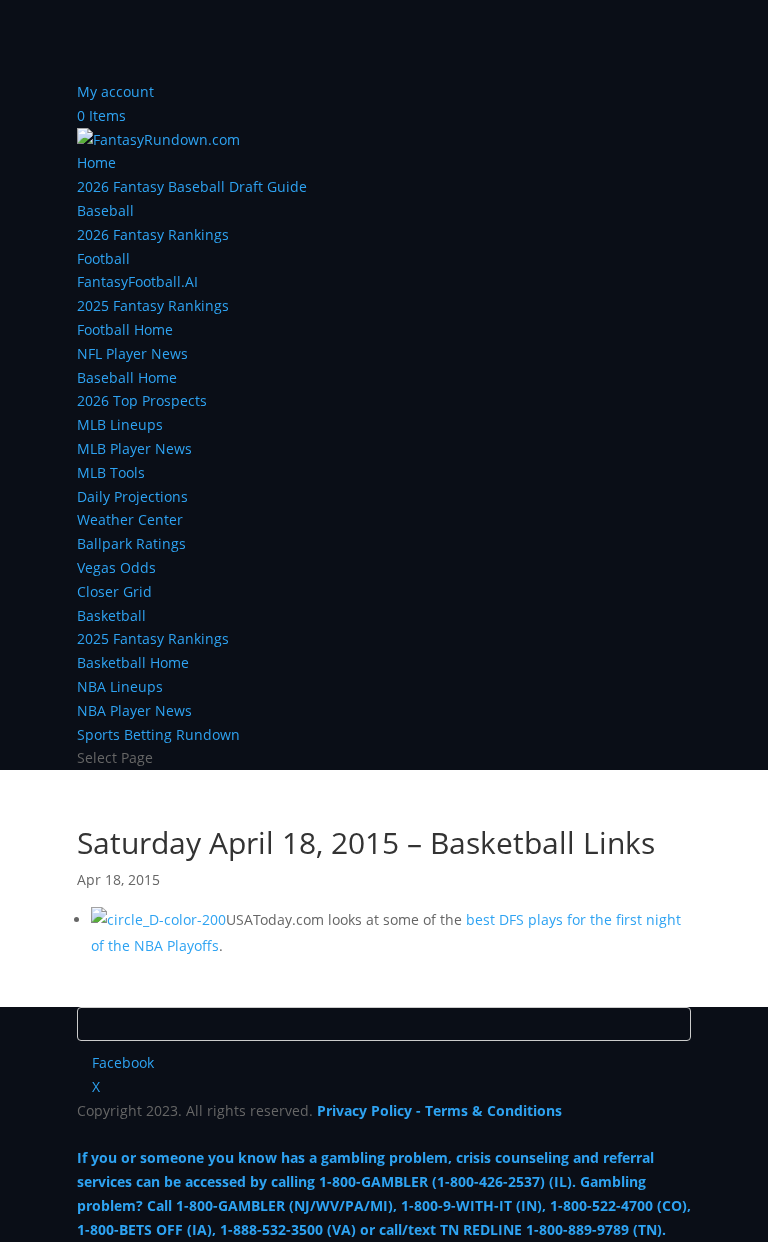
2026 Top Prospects (142, 400)
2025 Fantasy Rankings (153, 305)
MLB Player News (134, 448)
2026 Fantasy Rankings (153, 234)
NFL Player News (132, 353)
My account (115, 91)
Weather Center (130, 519)
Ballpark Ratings (131, 543)
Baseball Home (127, 377)
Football (103, 258)
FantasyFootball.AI (137, 281)
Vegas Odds (116, 567)
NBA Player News (134, 710)
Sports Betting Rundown (158, 734)
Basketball (111, 615)
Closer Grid (114, 591)
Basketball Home (133, 662)
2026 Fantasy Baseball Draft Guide (192, 186)
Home (96, 162)
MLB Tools (111, 472)
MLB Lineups (120, 424)
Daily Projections (132, 496)
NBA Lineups (120, 686)
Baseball (105, 210)
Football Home (125, 329)
